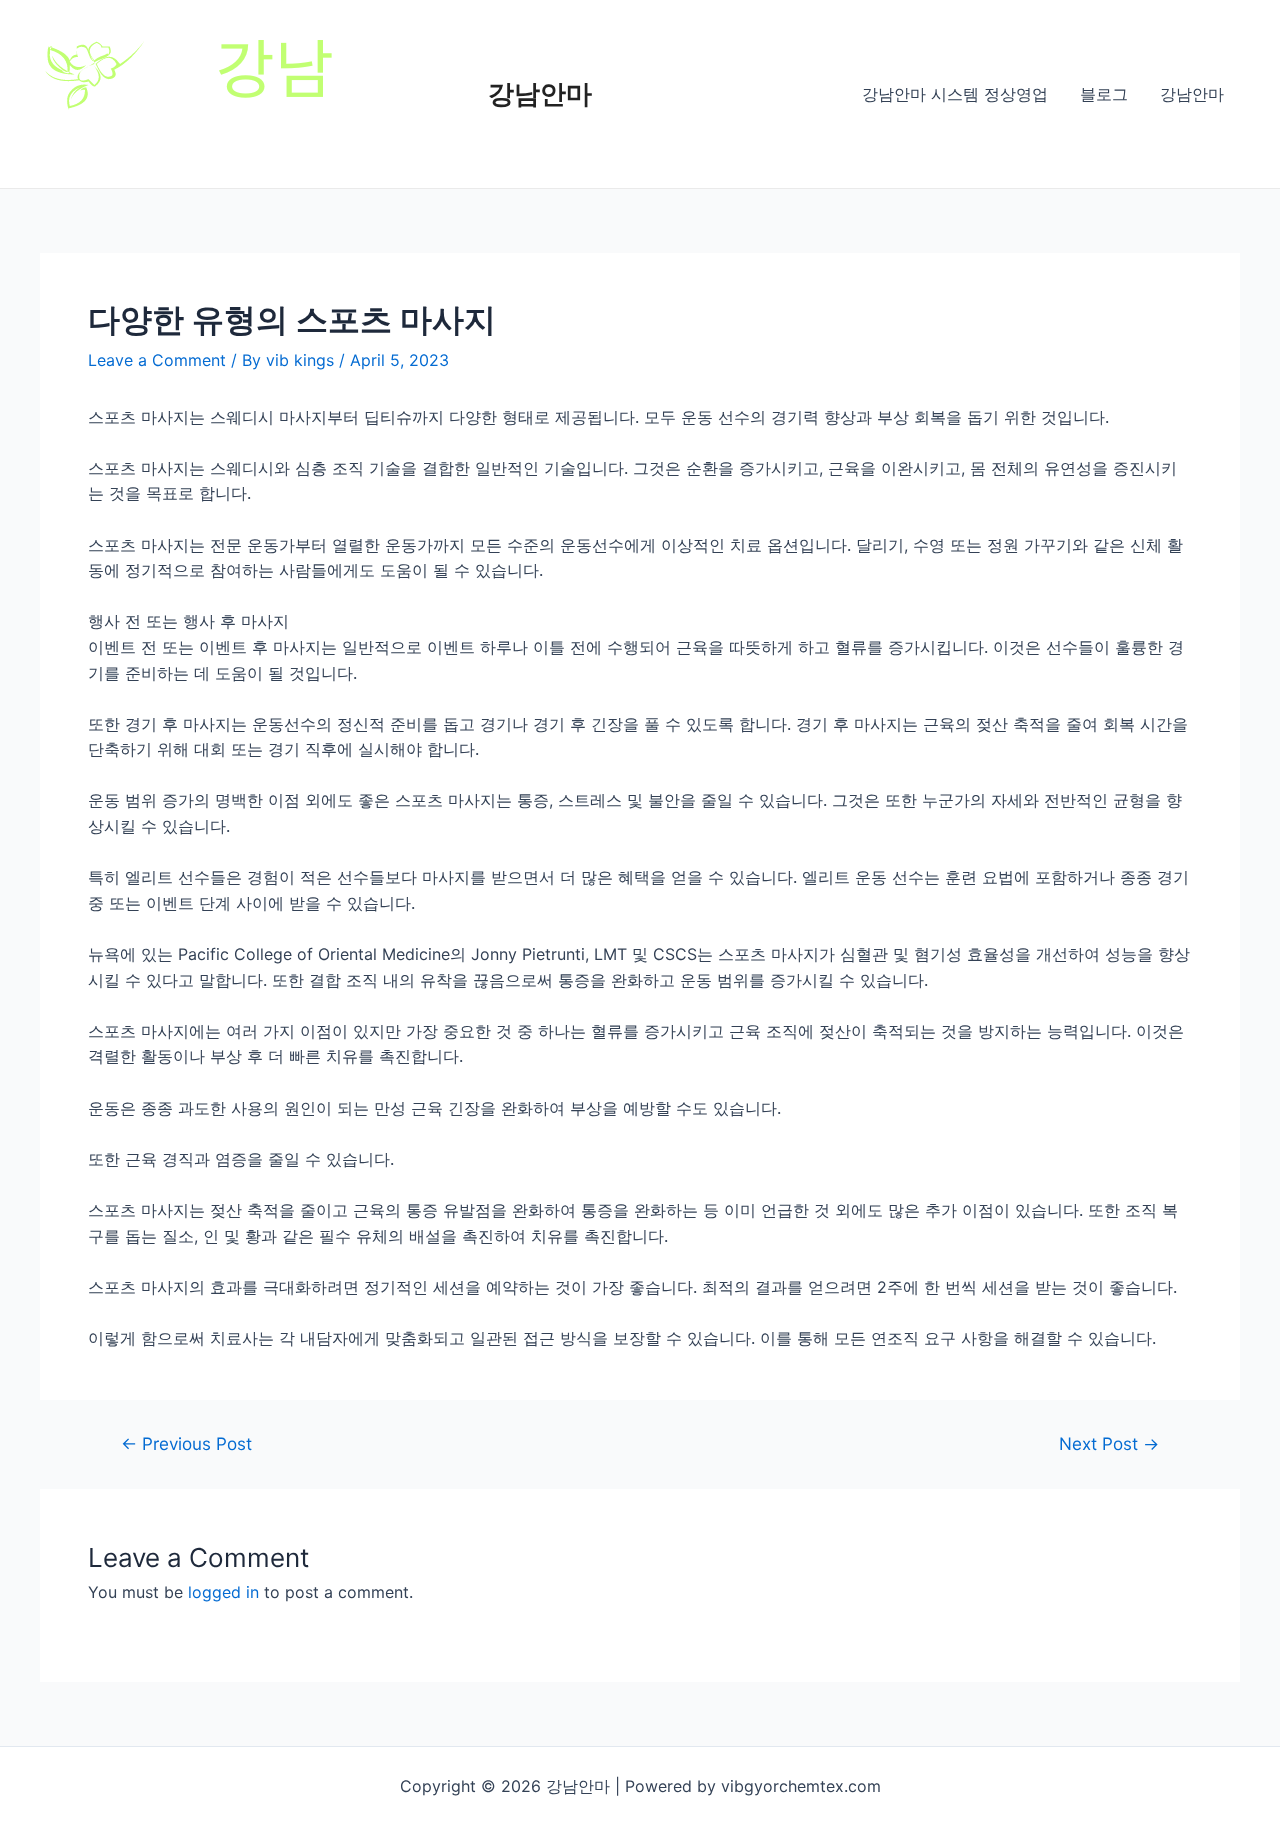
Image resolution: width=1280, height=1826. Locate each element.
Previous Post (186, 1443)
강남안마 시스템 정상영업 (955, 94)
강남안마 (540, 93)
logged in (223, 1592)
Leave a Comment (157, 360)
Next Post (1109, 1443)
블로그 (1104, 94)
